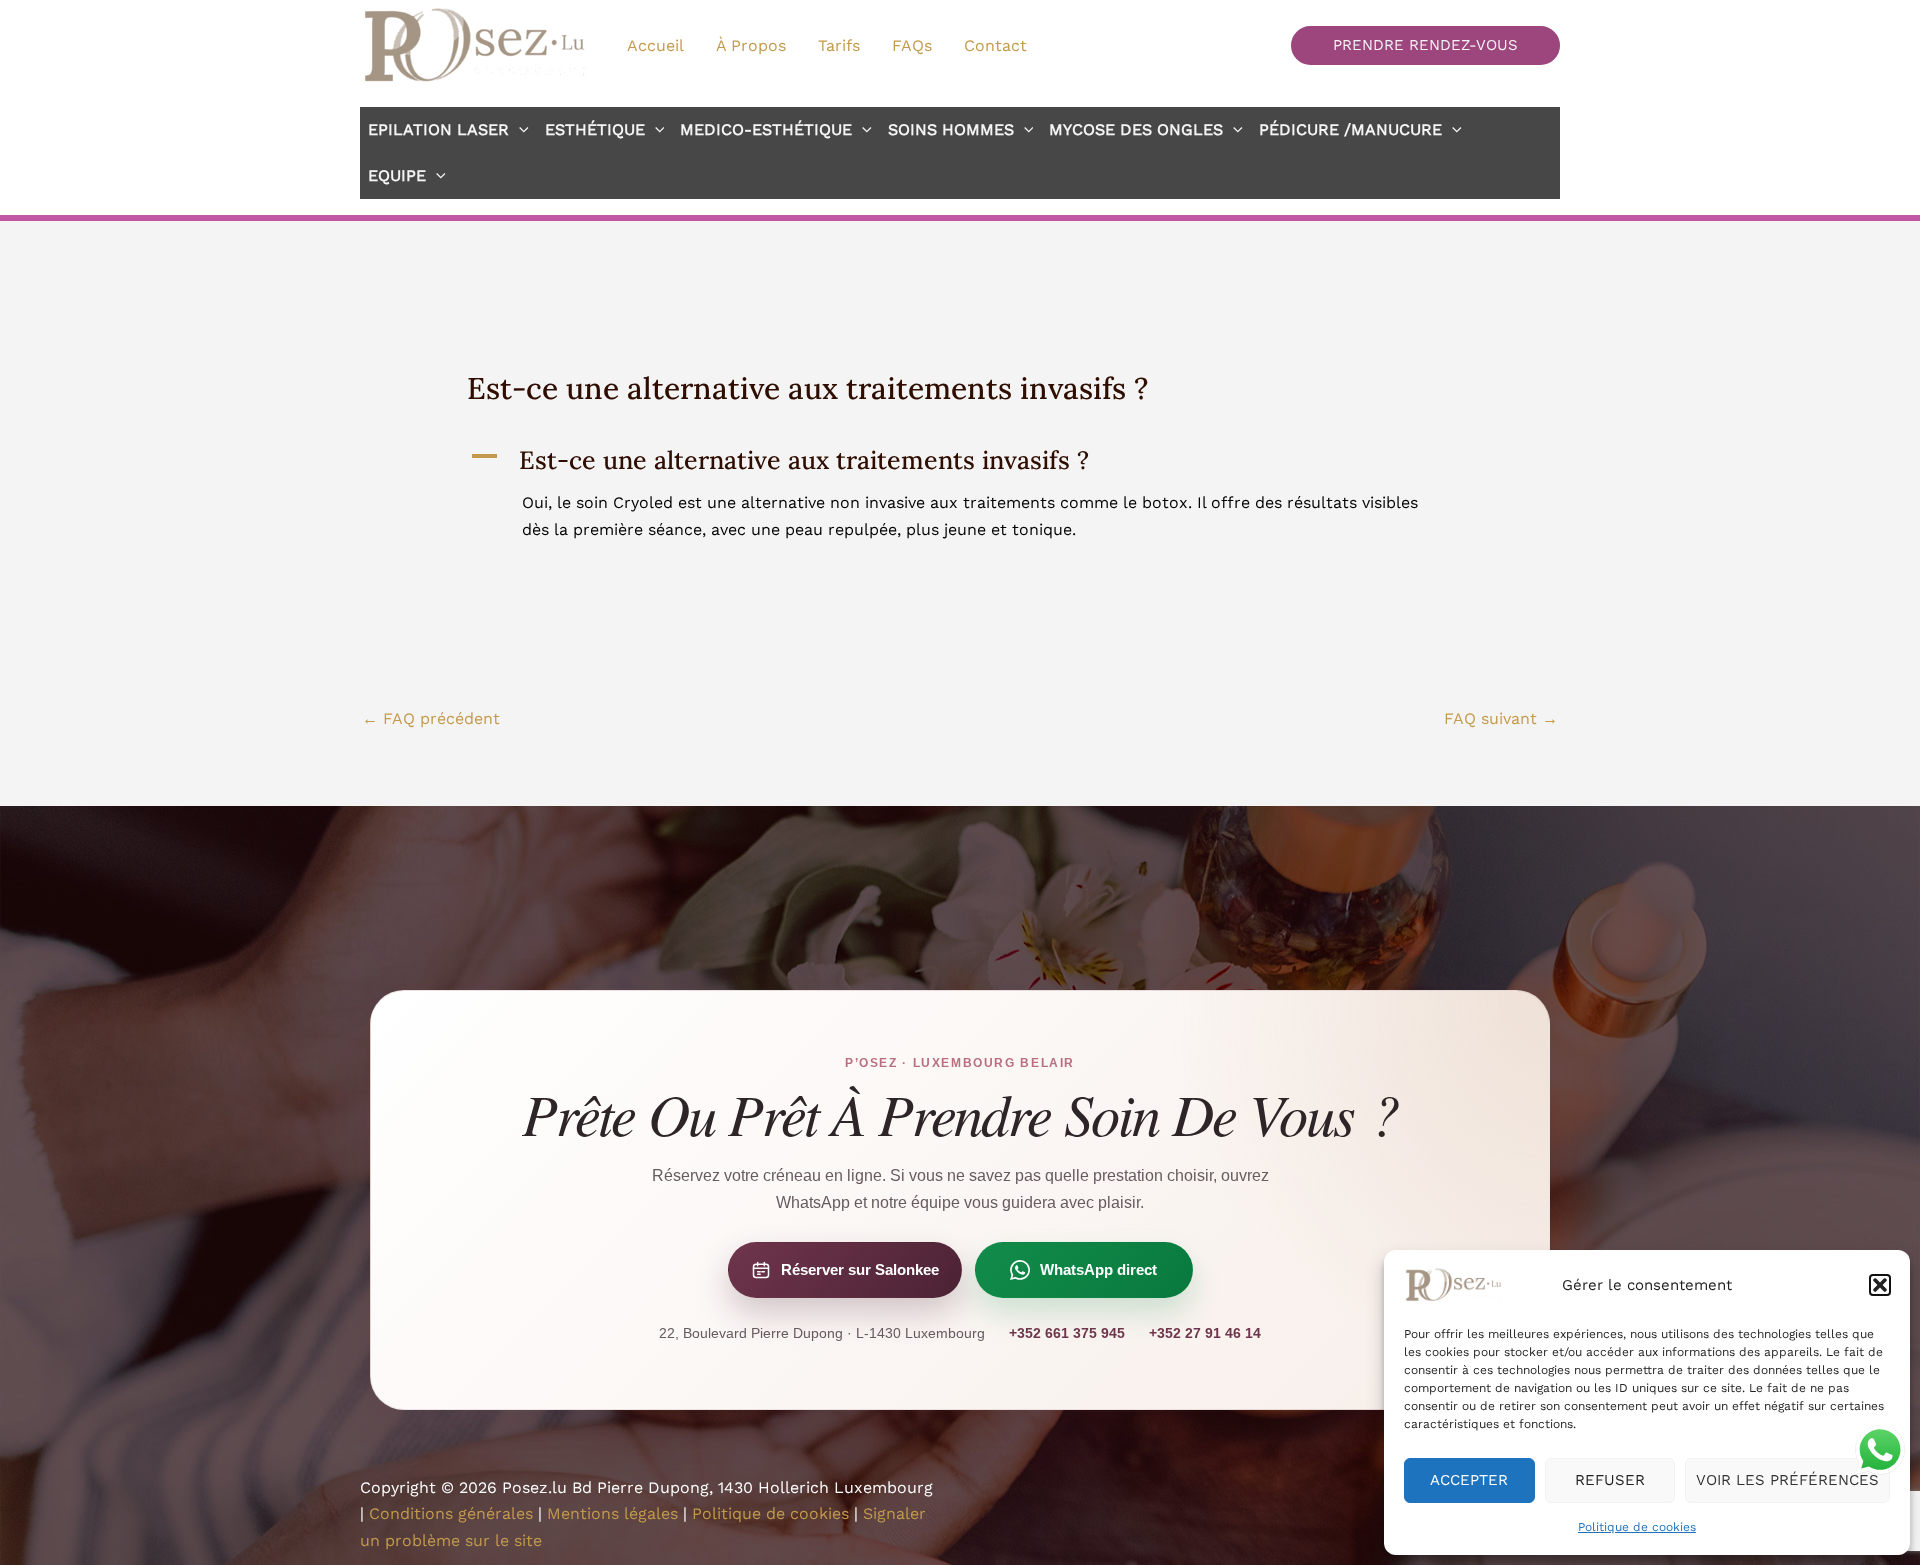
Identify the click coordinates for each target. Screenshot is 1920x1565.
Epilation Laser (438, 129)
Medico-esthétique (766, 129)
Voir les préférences (1787, 1480)
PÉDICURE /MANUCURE (1350, 129)
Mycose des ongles (1136, 129)
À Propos (751, 45)
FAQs (912, 45)
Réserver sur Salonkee (860, 1269)
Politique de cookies (1637, 1527)
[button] (1880, 1285)
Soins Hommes (951, 129)
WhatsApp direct (1098, 1269)
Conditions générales (451, 1513)
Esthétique (595, 129)
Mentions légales (612, 1513)
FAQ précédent (431, 718)
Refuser (1610, 1480)
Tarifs (839, 45)
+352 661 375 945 (1067, 1333)
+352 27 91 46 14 (1205, 1333)
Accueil (655, 45)
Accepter (1469, 1480)
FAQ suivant (1501, 718)
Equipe (397, 175)
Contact (995, 45)
